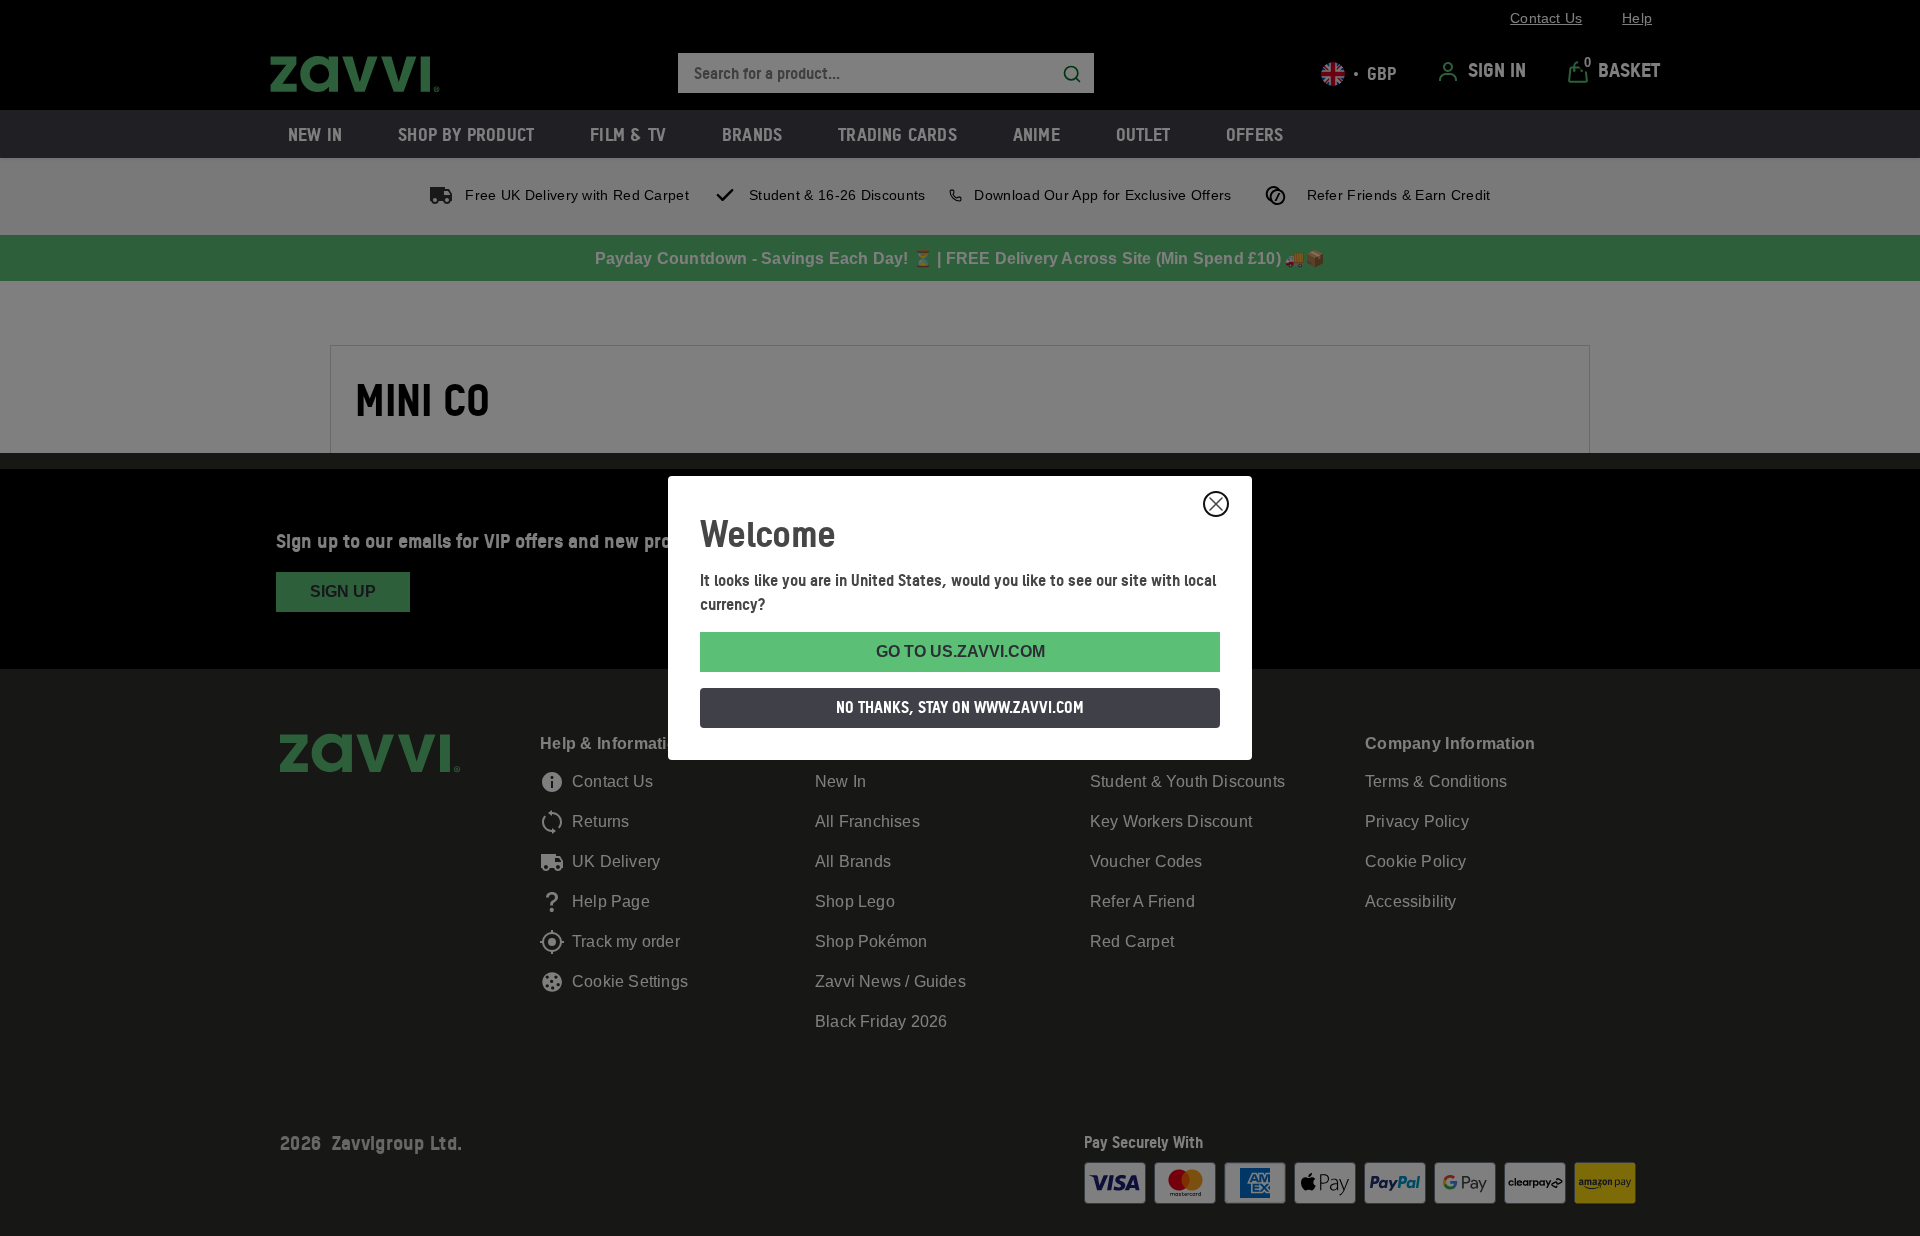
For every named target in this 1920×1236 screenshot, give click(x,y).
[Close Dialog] (1216, 504)
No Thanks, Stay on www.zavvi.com (960, 707)
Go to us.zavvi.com (960, 651)
